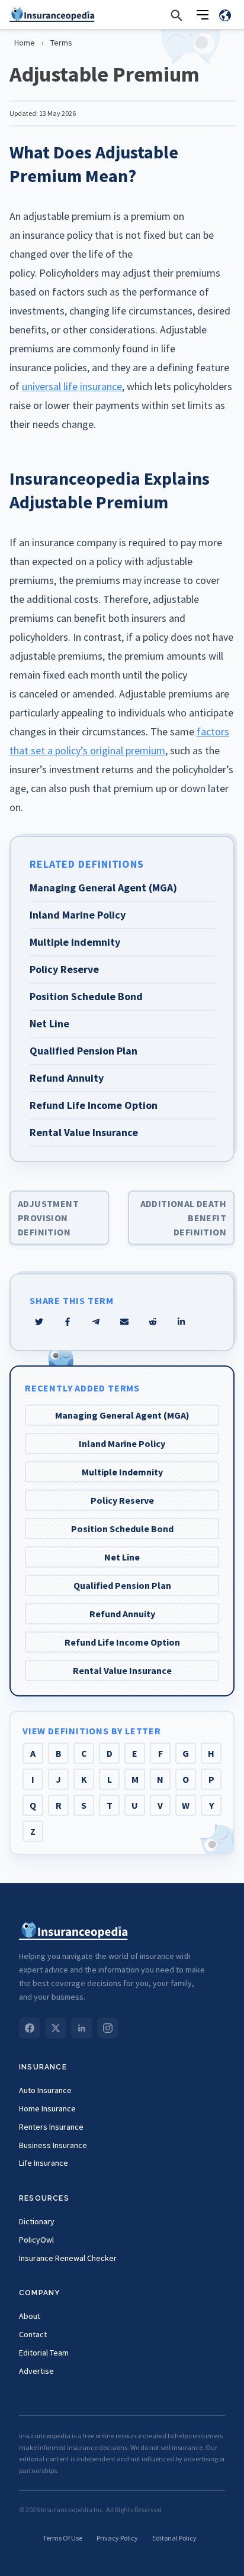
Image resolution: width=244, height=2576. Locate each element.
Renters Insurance (51, 2127)
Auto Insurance (45, 2090)
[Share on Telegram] (96, 1322)
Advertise (36, 2371)
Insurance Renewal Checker (68, 2258)
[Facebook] (30, 2028)
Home (25, 43)
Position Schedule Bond (122, 1529)
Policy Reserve (122, 1500)
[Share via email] (124, 1322)
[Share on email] (153, 1322)
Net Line (122, 1557)
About (30, 2316)
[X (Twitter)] (56, 2028)
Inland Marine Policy (122, 1443)
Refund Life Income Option (122, 1642)
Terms (61, 43)
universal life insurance (72, 386)
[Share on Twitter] (39, 1322)
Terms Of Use (62, 2538)
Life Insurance (44, 2163)
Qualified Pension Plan (122, 1585)
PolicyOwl (36, 2240)
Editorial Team (44, 2353)
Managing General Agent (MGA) (122, 1415)
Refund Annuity (122, 1614)
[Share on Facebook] (68, 1322)
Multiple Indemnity (122, 1472)
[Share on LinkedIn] (181, 1322)
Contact (33, 2334)
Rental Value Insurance (122, 1670)
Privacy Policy (117, 2538)
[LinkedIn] (82, 2028)
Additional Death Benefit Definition (183, 1218)
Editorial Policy (174, 2538)
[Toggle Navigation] (203, 15)
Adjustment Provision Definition (48, 1218)
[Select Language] (225, 15)
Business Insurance (53, 2145)
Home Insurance (47, 2108)
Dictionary (37, 2221)
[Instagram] (108, 2028)
